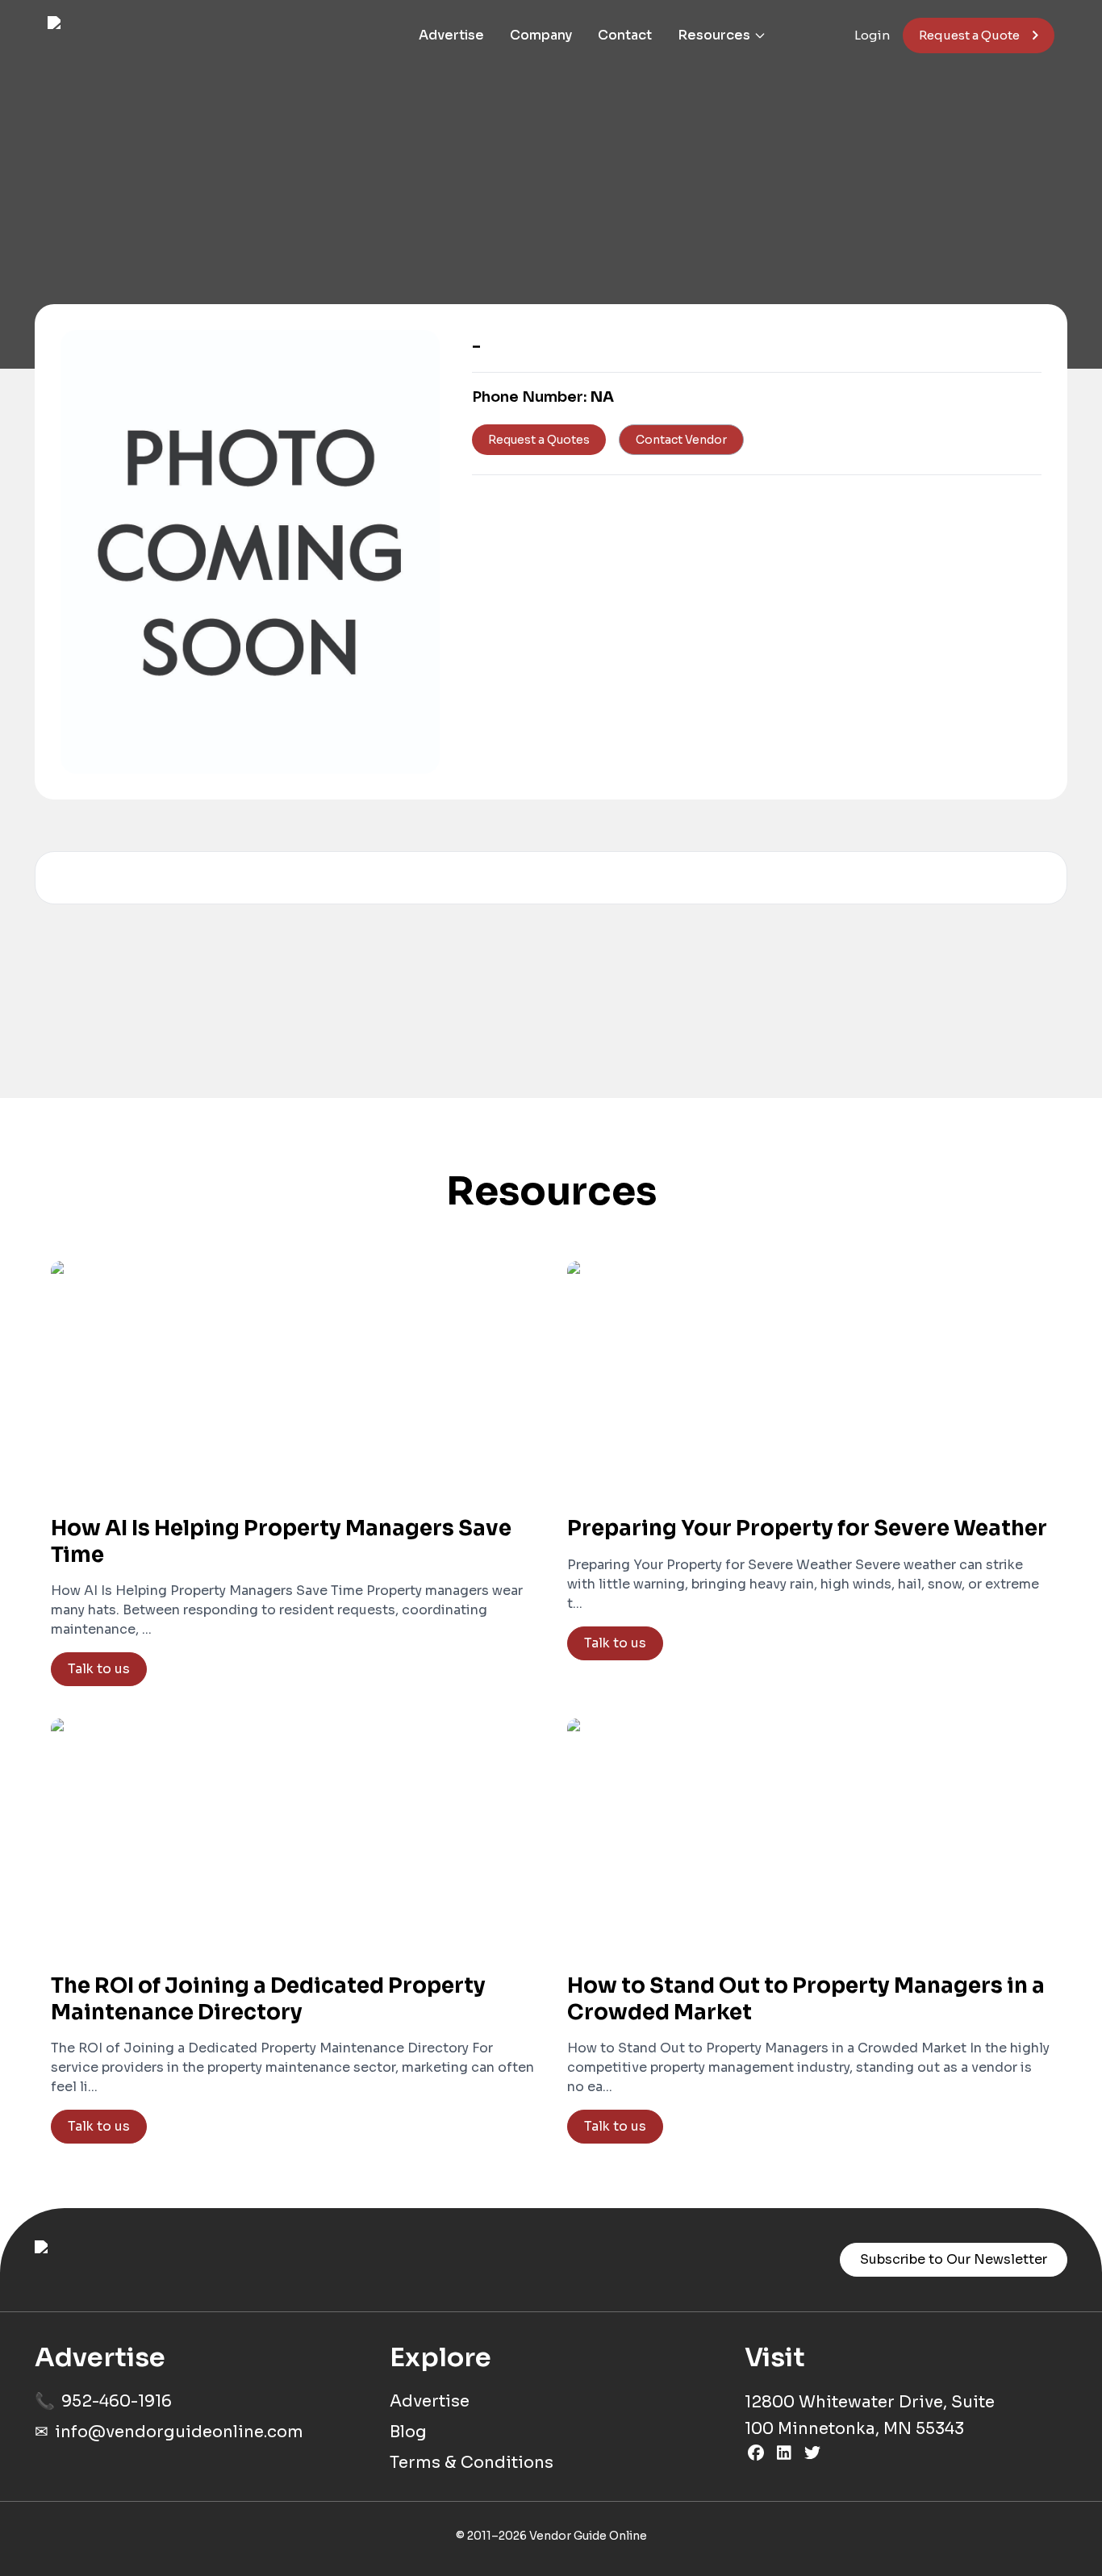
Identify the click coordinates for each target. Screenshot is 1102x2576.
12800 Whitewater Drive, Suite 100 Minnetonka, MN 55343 (870, 2415)
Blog (408, 2432)
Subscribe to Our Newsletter (954, 2259)
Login (872, 35)
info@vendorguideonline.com (179, 2432)
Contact (625, 35)
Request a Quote (969, 35)
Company (541, 35)
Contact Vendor (681, 440)
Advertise (451, 35)
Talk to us (99, 1669)
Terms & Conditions (472, 2463)
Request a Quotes (539, 440)
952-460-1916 (117, 2401)
